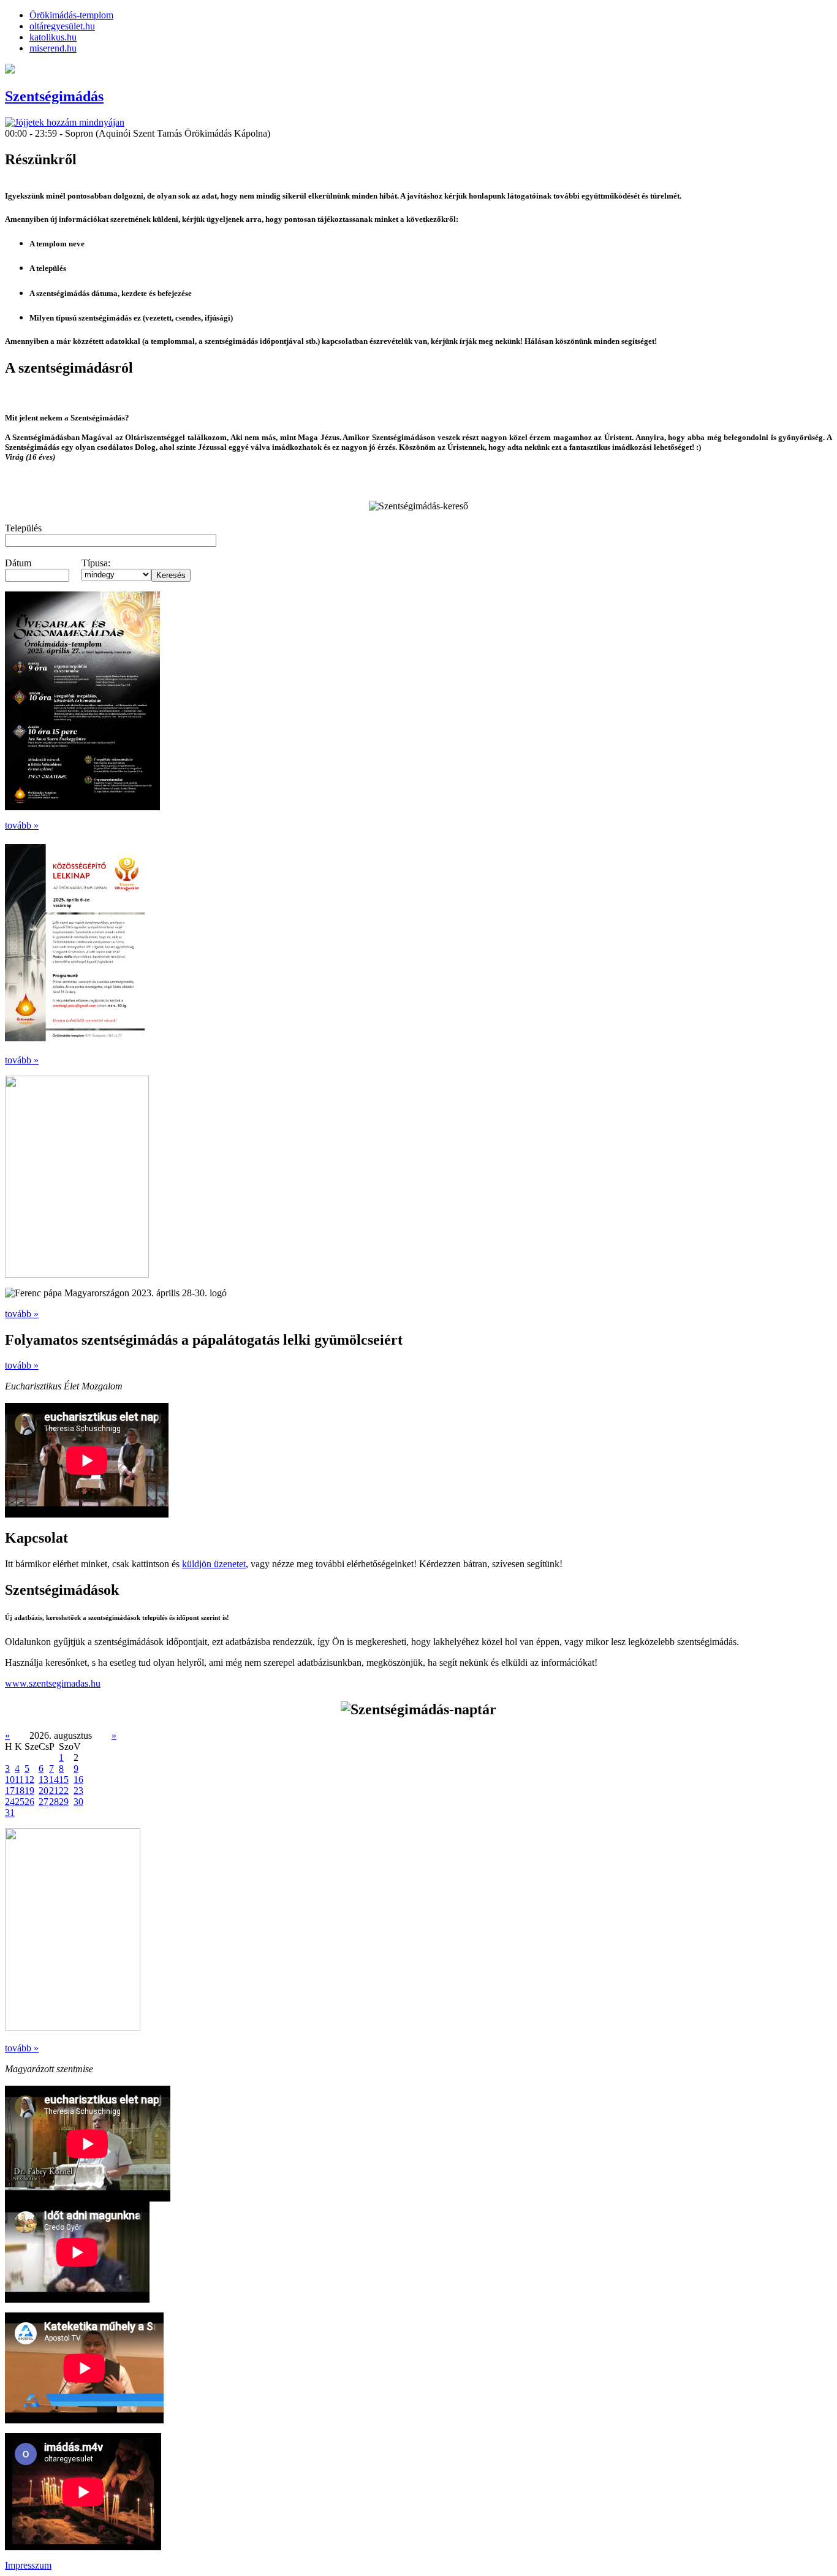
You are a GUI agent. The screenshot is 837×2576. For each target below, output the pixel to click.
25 (20, 1802)
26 (29, 1802)
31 (10, 1813)
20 (44, 1791)
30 (78, 1802)
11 (19, 1780)
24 (10, 1802)
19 (29, 1791)
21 (54, 1791)
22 (64, 1791)
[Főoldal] (65, 122)
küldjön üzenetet (214, 1564)
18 (20, 1791)
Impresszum (28, 2565)
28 (54, 1802)
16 (78, 1780)
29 (64, 1802)
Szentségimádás (54, 96)
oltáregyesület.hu (62, 26)
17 (10, 1791)
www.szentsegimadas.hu (53, 1683)
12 (29, 1780)
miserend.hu (53, 48)
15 (64, 1780)
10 (10, 1780)
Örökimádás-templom (71, 15)
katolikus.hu (53, 37)
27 (44, 1802)
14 (54, 1780)
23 (78, 1791)
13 (44, 1780)
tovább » (22, 825)
